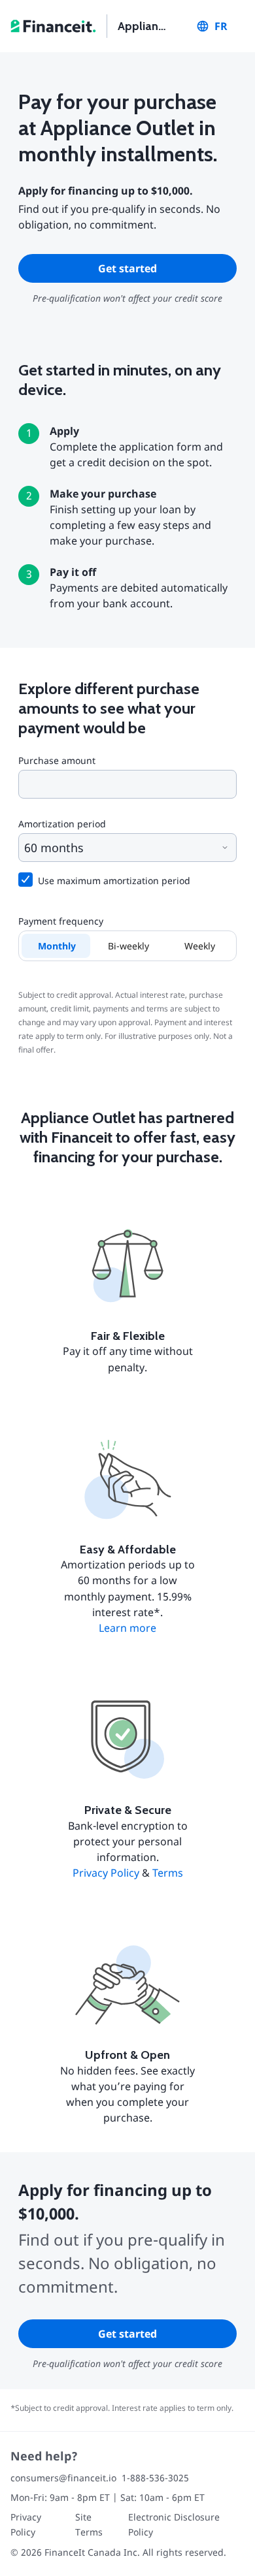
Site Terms (89, 2524)
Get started (127, 268)
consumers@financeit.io (63, 2478)
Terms (168, 1873)
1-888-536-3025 (155, 2478)
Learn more (127, 1628)
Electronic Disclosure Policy (174, 2524)
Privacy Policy (106, 1873)
